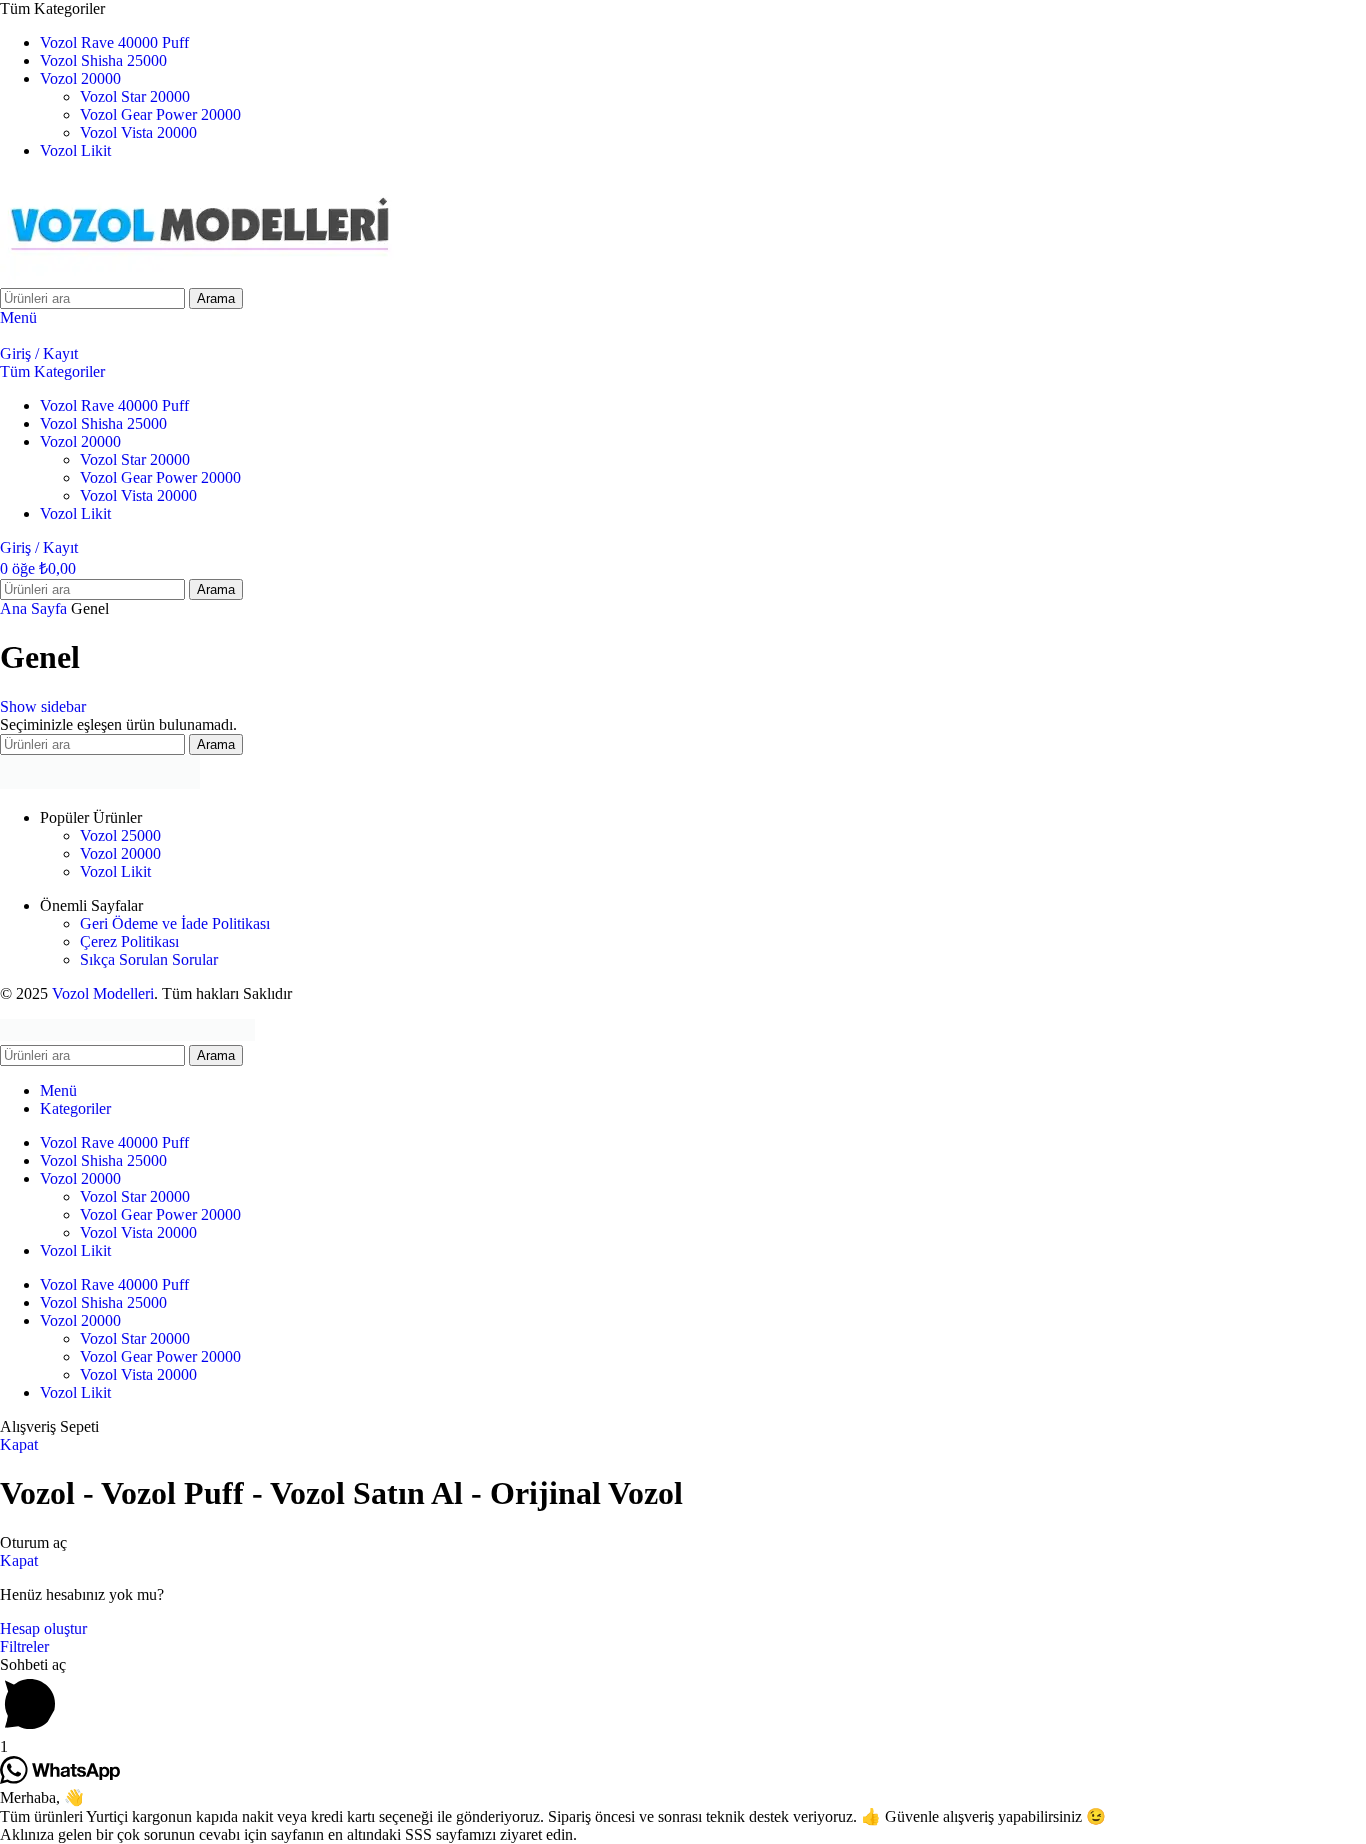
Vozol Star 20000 (135, 96)
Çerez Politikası (129, 941)
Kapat (19, 1444)
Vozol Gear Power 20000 (160, 114)
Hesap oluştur (43, 1628)
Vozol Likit (115, 871)
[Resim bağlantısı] (100, 783)
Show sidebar (43, 706)
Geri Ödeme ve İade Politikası (175, 923)
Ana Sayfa (35, 608)
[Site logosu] (200, 278)
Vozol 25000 (120, 835)
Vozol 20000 (120, 853)
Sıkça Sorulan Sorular (149, 959)
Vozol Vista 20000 (138, 132)
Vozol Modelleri (103, 993)
